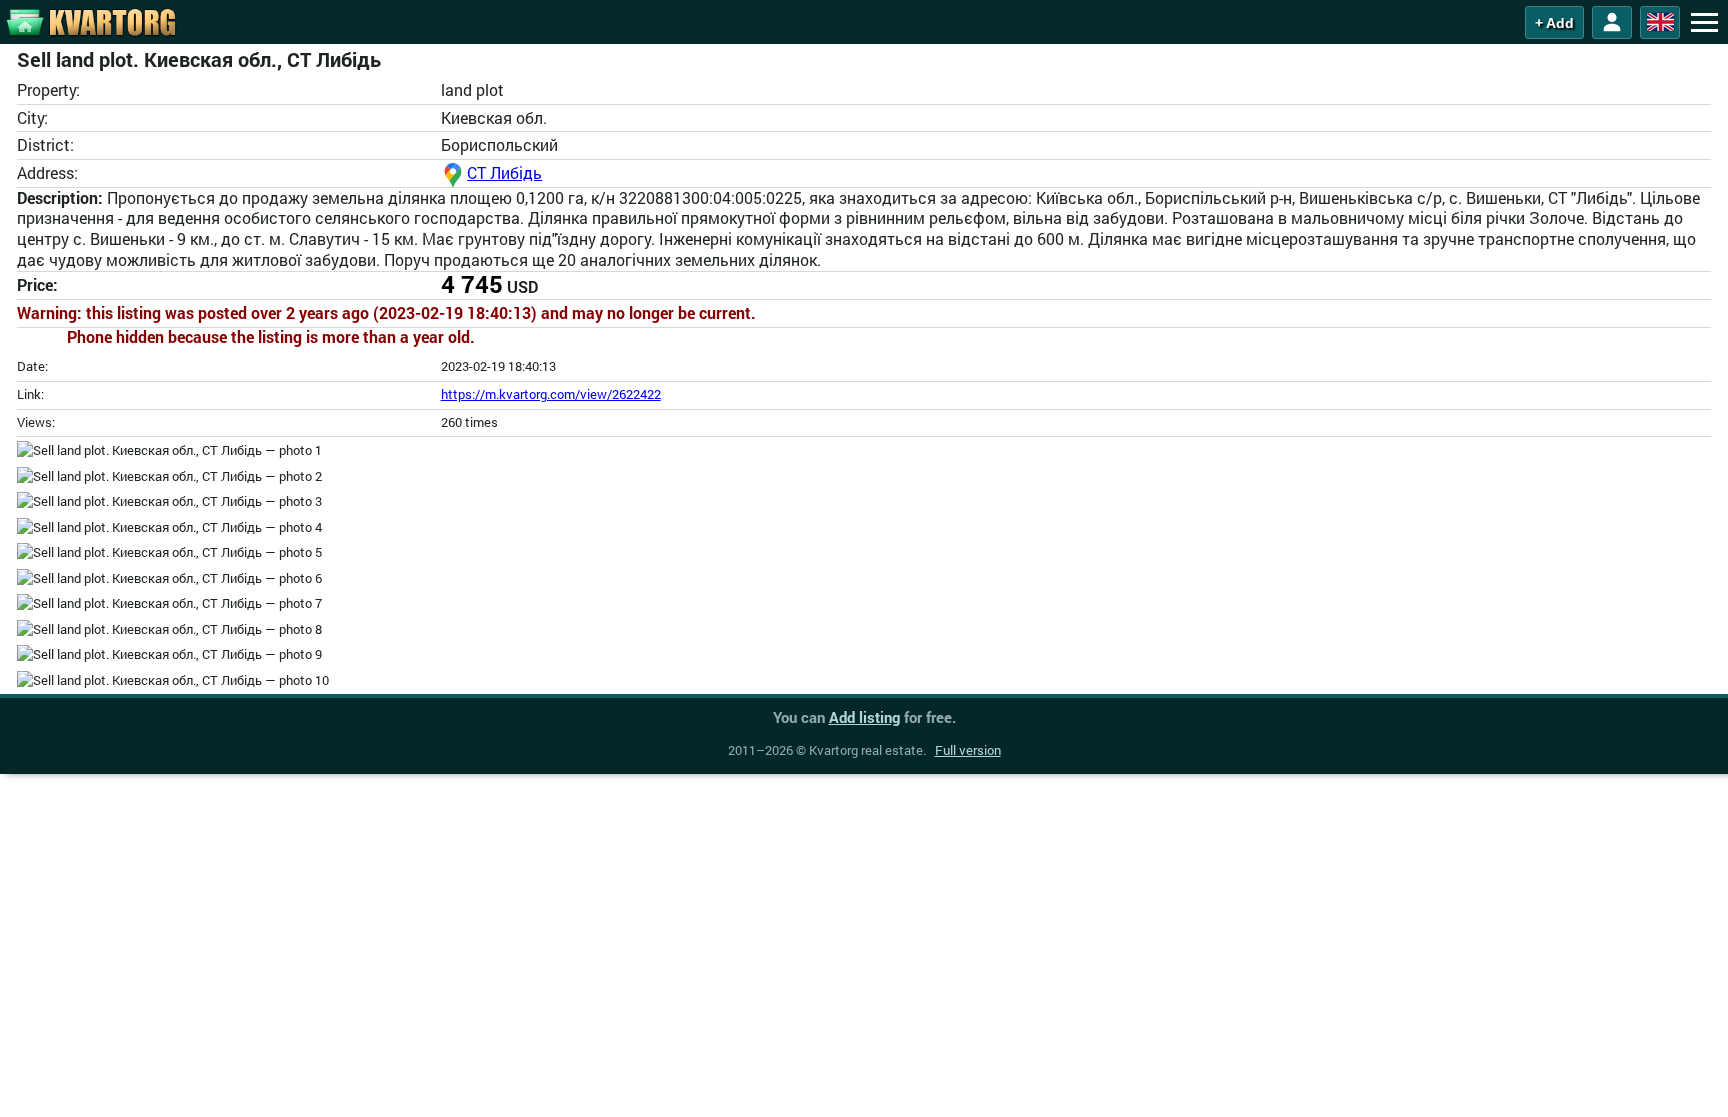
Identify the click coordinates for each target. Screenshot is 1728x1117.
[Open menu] (1704, 22)
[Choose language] (1660, 22)
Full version (968, 750)
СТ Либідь (504, 172)
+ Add (1554, 23)
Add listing (864, 717)
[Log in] (1612, 22)
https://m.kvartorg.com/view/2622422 (551, 394)
